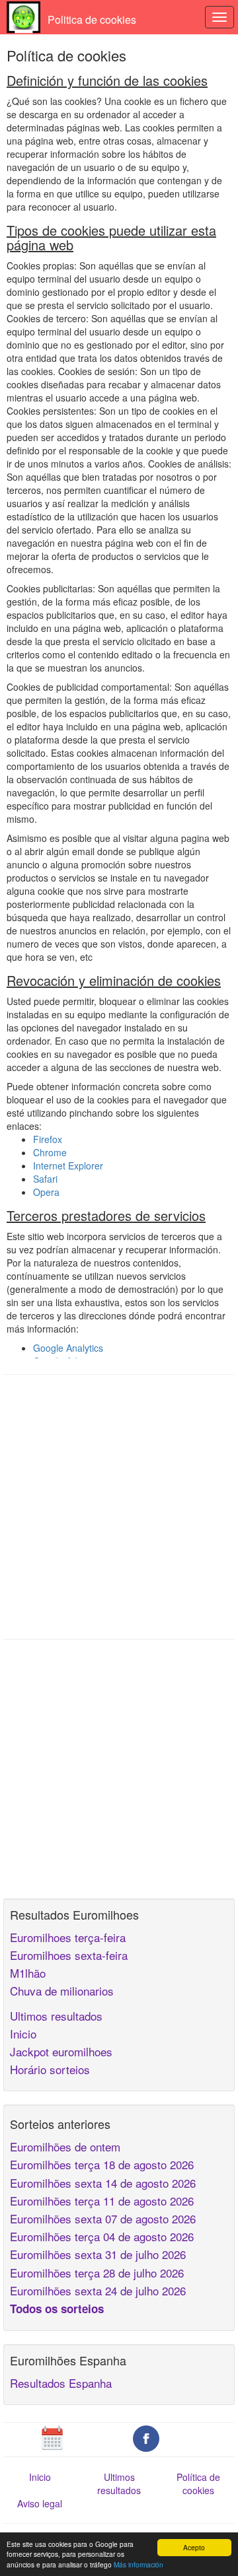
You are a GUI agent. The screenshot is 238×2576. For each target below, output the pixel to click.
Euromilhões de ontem (65, 2146)
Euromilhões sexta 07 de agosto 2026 (103, 2218)
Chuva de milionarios (62, 1991)
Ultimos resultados (56, 2016)
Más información (139, 2564)
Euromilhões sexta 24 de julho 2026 (98, 2290)
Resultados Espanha (61, 2383)
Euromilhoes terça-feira (68, 1937)
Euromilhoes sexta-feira (69, 1955)
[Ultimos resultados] (52, 2437)
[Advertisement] (119, 1507)
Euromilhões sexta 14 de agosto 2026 (103, 2183)
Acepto (194, 2547)
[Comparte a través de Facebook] (146, 2437)
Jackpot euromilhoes (61, 2051)
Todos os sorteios (57, 2309)
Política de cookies (198, 2484)
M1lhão (28, 1973)
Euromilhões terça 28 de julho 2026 (97, 2273)
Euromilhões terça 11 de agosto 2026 (102, 2201)
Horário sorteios (50, 2069)
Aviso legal (40, 2503)
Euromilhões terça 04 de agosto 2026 (102, 2236)
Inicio (23, 2034)
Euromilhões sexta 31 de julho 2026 (98, 2254)
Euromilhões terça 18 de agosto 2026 (102, 2164)
